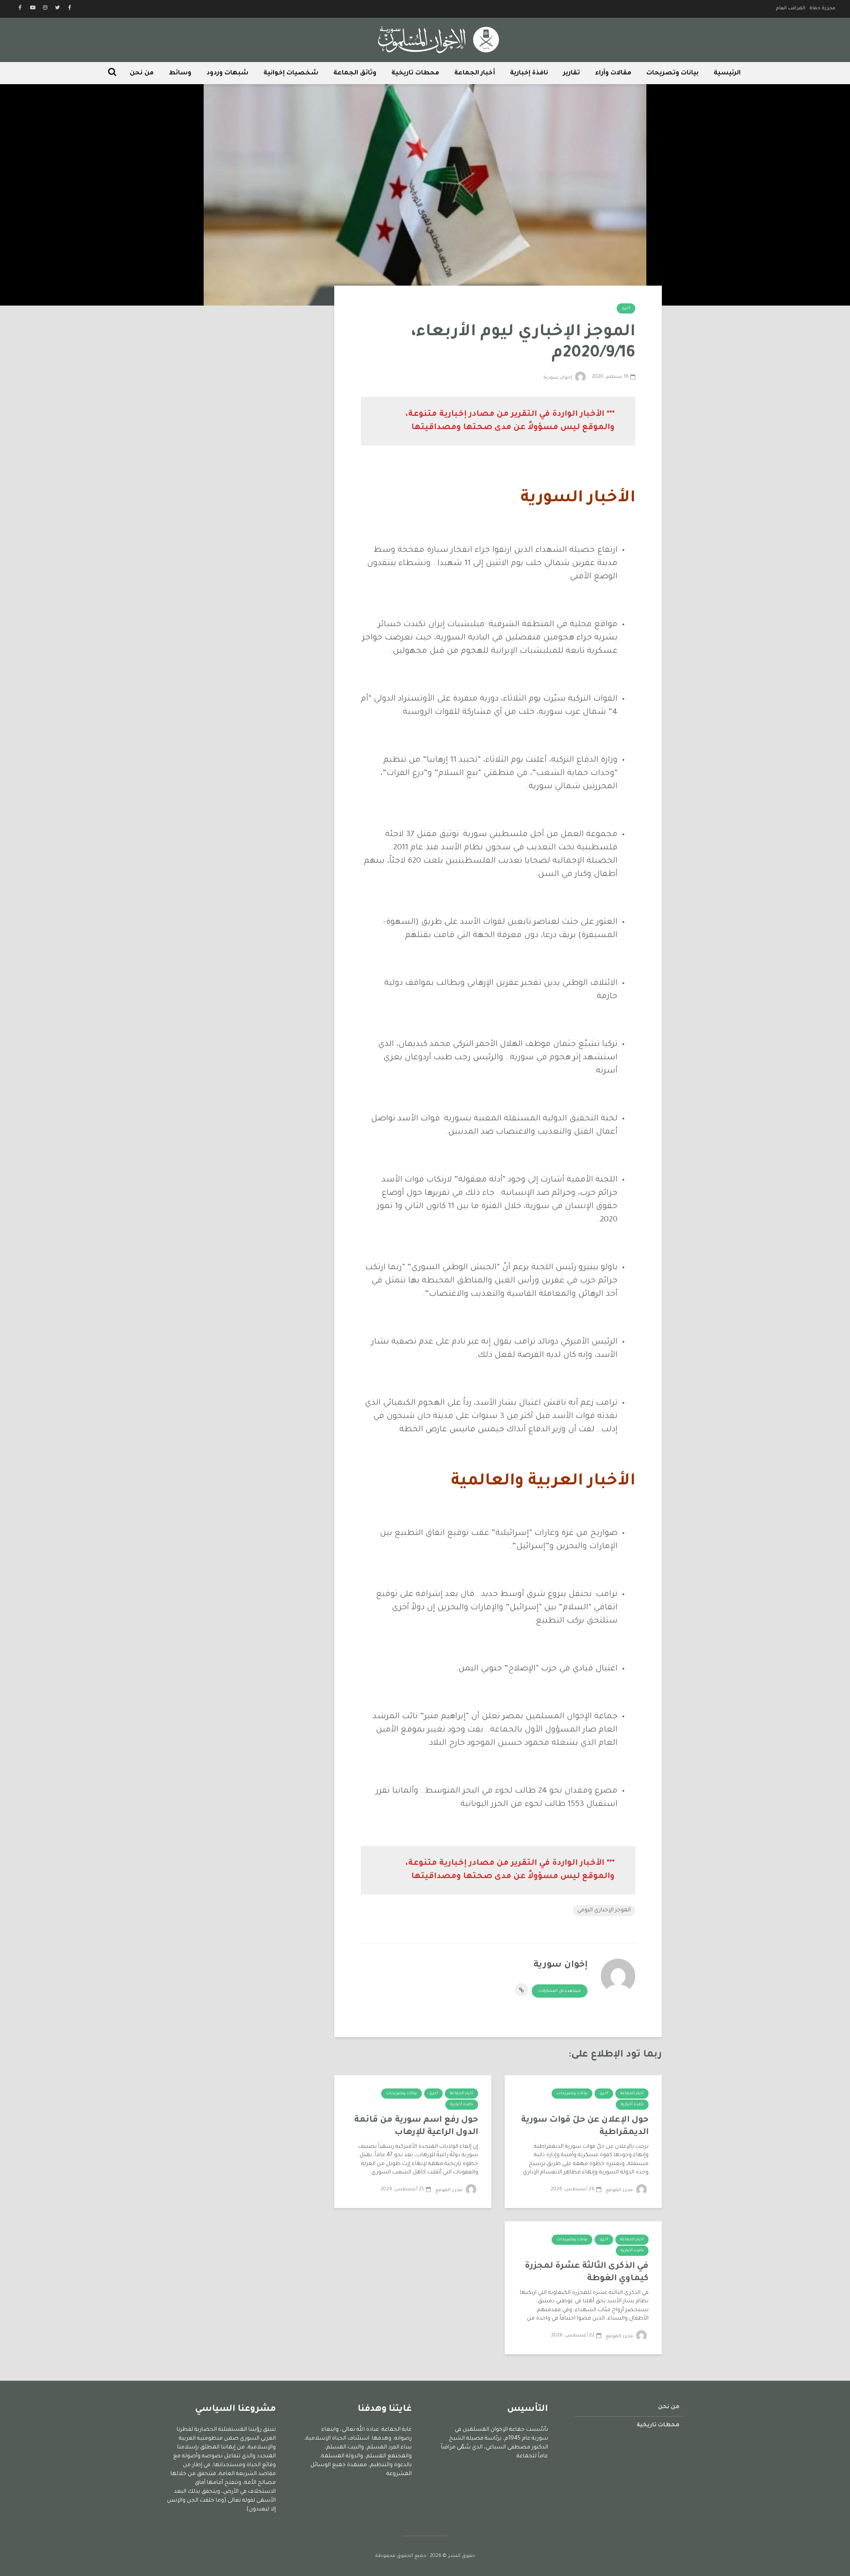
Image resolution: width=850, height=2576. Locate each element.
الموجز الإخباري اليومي (604, 1910)
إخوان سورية (558, 378)
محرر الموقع (620, 2190)
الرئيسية (727, 74)
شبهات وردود (227, 74)
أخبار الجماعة (475, 74)
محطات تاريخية (415, 74)
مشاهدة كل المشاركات (560, 1991)
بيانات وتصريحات (672, 74)
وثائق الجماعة (355, 74)
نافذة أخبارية (632, 2105)
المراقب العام (791, 8)
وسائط (180, 74)
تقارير (572, 74)
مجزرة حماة (822, 8)
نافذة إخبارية (529, 74)
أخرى (626, 309)
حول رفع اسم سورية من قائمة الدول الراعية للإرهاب (416, 2127)
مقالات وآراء (613, 74)
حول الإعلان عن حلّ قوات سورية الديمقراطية (585, 2127)
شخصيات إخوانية (291, 74)
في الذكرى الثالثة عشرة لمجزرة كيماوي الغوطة (587, 2273)
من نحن (142, 74)
